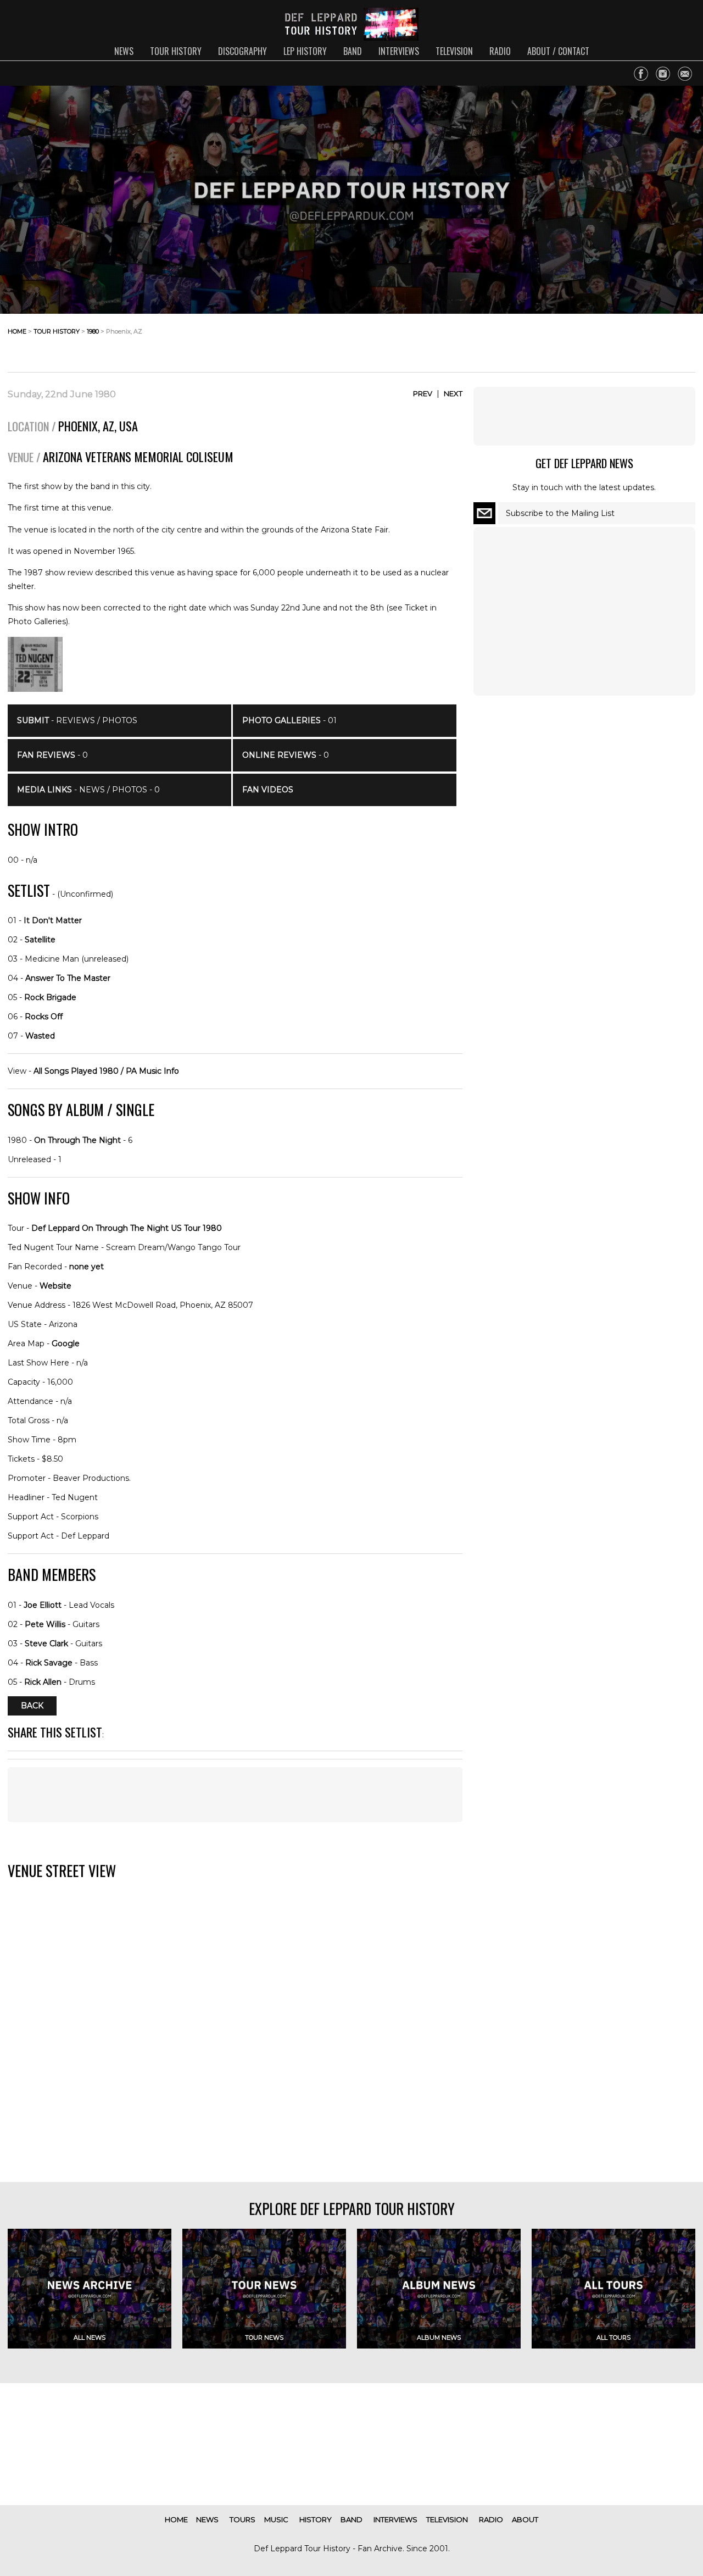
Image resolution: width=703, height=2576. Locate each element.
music (276, 2519)
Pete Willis (45, 1624)
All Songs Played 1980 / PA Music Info (106, 1071)
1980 (93, 331)
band (353, 51)
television (454, 51)
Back (32, 1706)
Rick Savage (49, 1663)
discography (242, 51)
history (316, 2519)
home (17, 331)
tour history (176, 51)
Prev (423, 393)
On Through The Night (77, 1140)
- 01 (289, 720)
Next (453, 393)
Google (66, 1343)
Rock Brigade (50, 997)
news (124, 51)
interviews (399, 51)
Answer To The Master (68, 978)
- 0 (52, 755)
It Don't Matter (53, 920)
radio (500, 51)
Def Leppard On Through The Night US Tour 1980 (127, 1228)
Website (55, 1286)
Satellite (40, 940)
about (525, 2519)
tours (242, 2519)
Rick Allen (43, 1682)
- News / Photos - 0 (88, 790)
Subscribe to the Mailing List (560, 513)
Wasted (40, 1036)
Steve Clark (46, 1644)
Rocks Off (44, 1017)
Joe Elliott (43, 1605)
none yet (87, 1267)
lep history (305, 51)
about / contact (558, 51)
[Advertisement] (607, 340)
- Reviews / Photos (77, 720)
